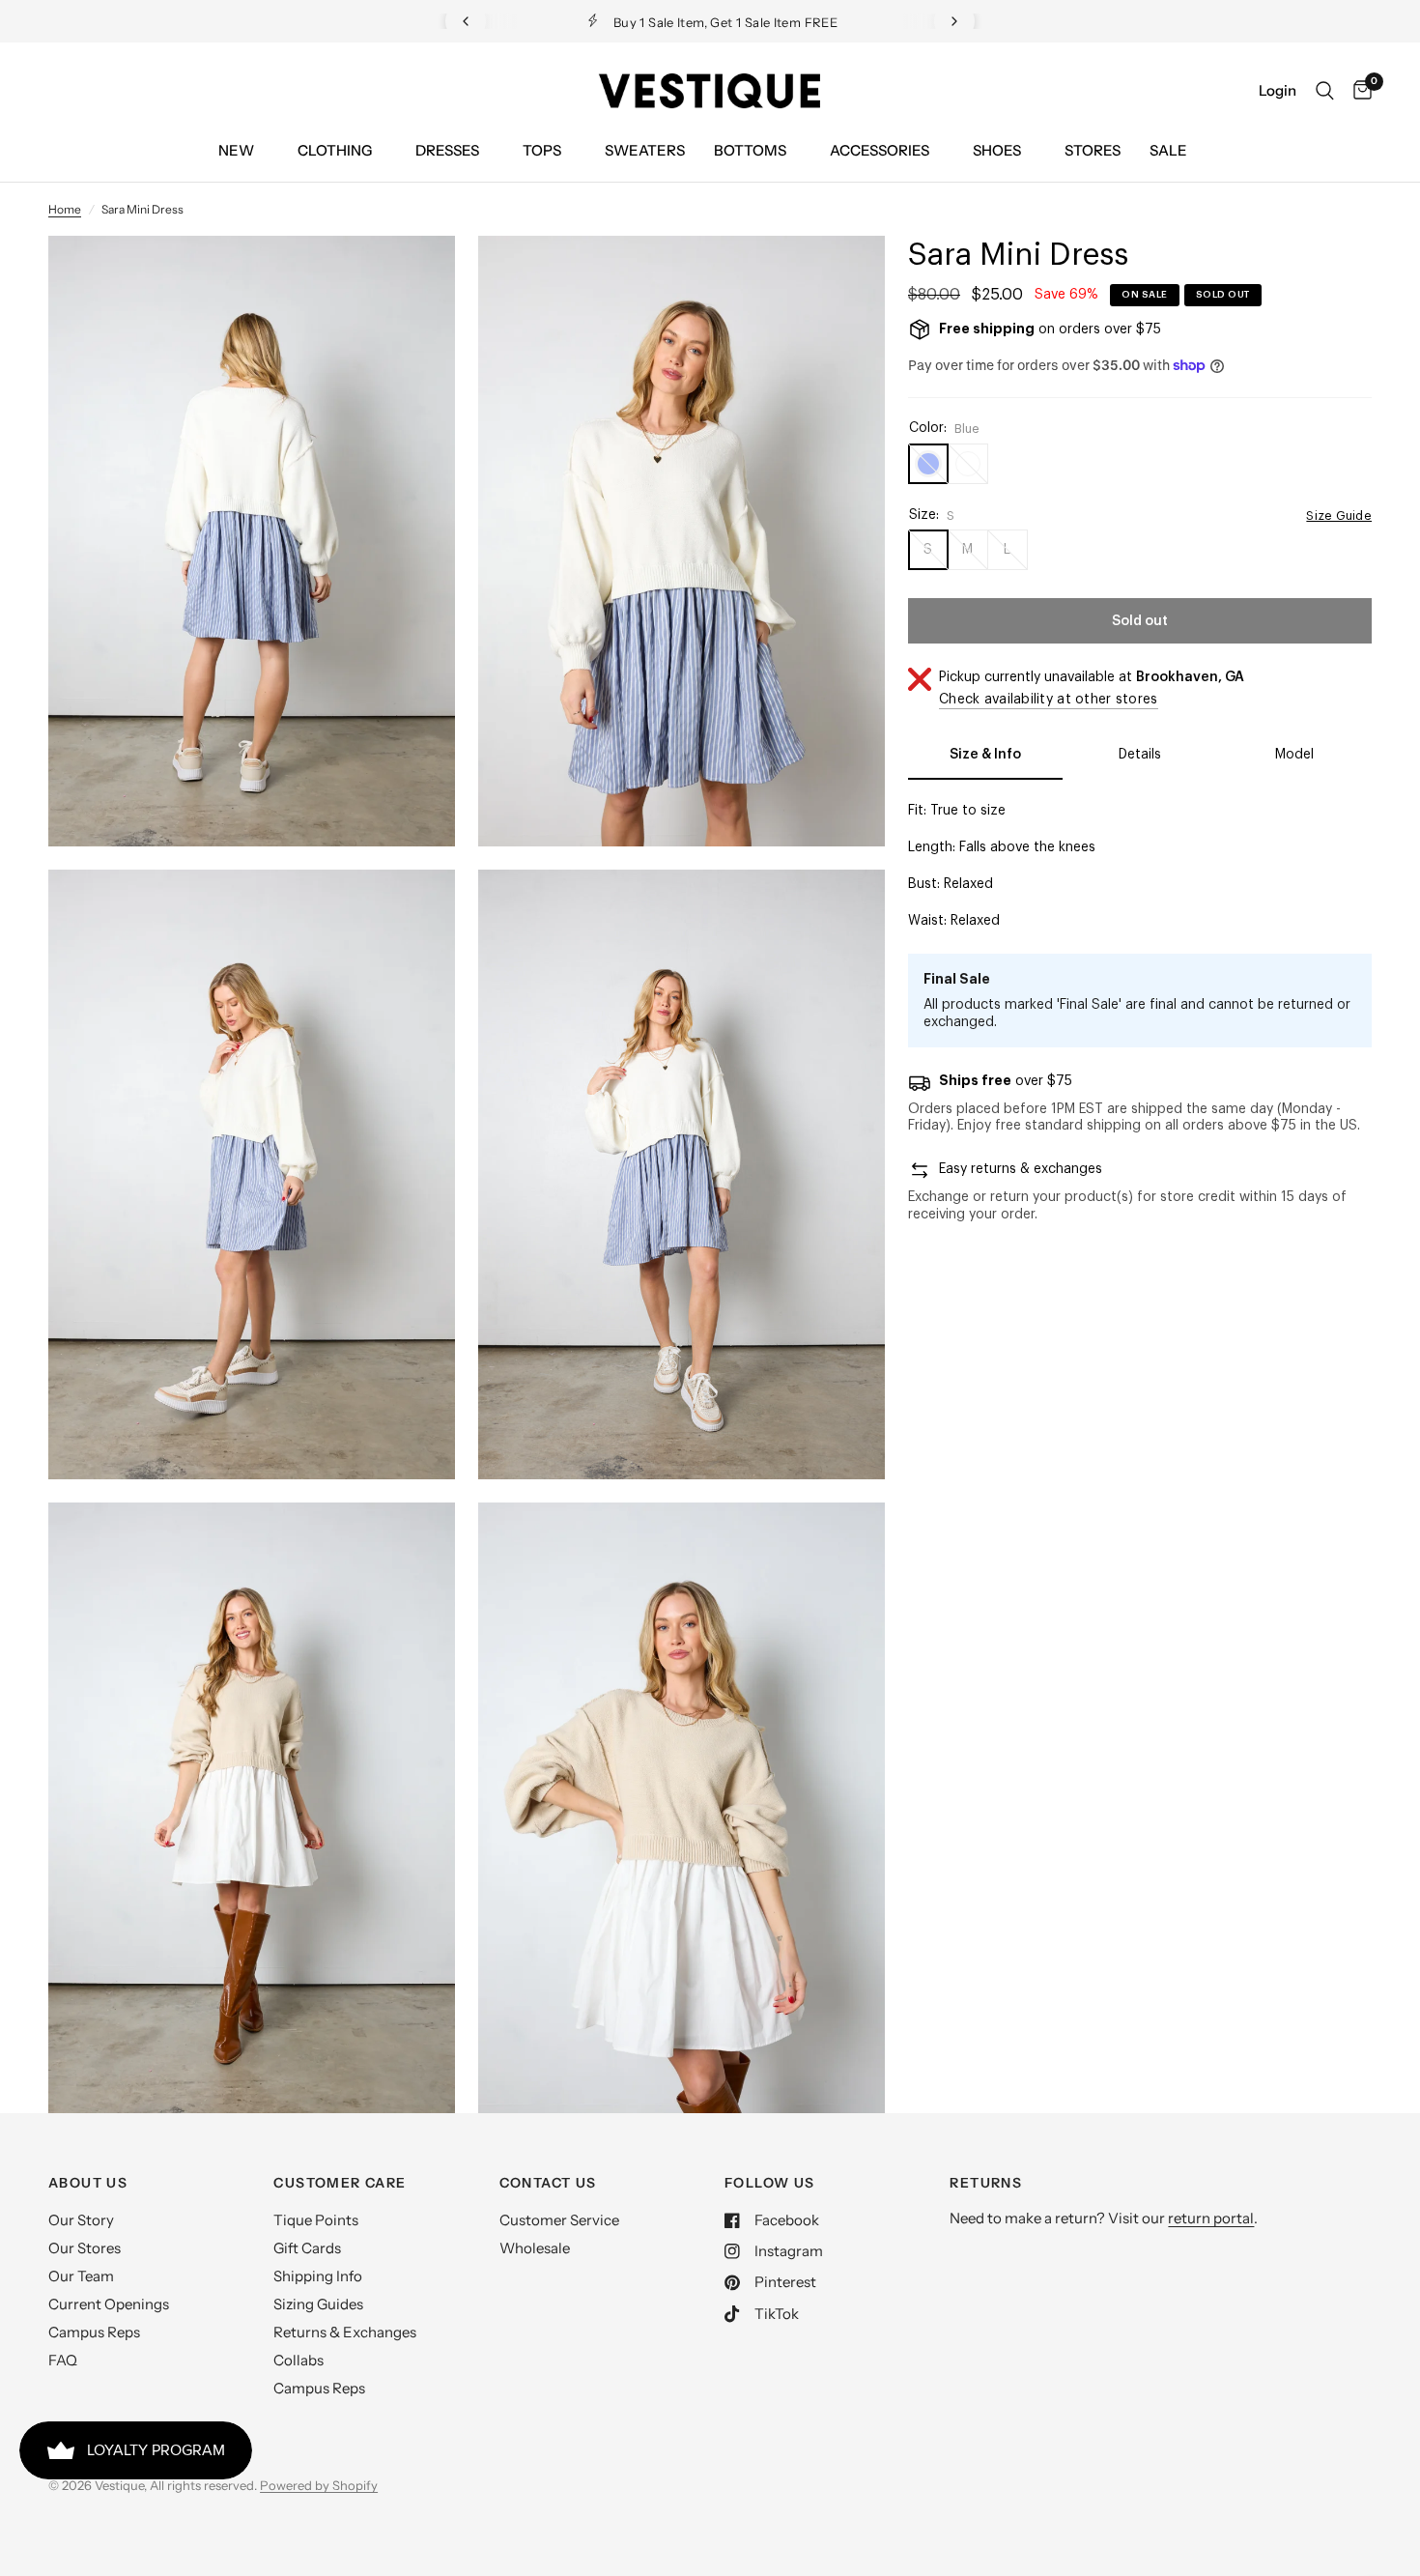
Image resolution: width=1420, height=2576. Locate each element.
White (968, 464)
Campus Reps (94, 2332)
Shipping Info (318, 2276)
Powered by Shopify (319, 2485)
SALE (1168, 150)
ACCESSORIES (880, 150)
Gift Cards (307, 2248)
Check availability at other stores (1049, 700)
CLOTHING (335, 150)
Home (65, 209)
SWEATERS (645, 150)
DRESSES (447, 150)
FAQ (63, 2360)
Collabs (298, 2360)
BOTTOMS (750, 150)
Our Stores (85, 2248)
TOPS (542, 150)
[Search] (1325, 91)
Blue (928, 464)
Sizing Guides (318, 2304)
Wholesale (535, 2248)
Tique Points (316, 2220)
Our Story (81, 2220)
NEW (236, 150)
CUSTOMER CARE (340, 2183)
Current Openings (109, 2304)
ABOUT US (88, 2183)
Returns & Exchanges (345, 2332)
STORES (1093, 150)
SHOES (997, 150)
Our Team (81, 2276)
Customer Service (559, 2220)
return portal (1211, 2218)
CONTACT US (548, 2183)
